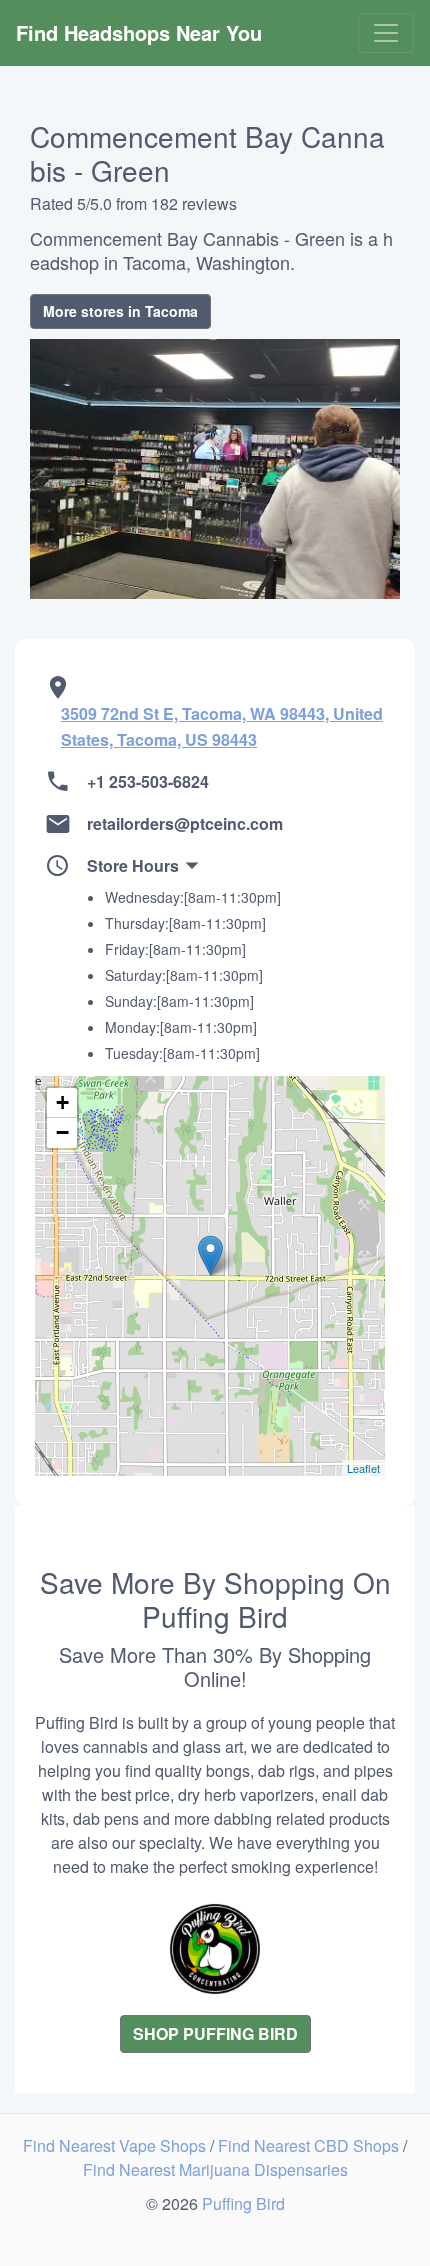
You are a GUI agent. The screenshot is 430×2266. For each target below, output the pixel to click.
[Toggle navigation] (386, 33)
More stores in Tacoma (120, 311)
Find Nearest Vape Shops (116, 2145)
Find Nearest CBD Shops (310, 2145)
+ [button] (62, 1102)
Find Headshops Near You (139, 32)
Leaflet (363, 1468)
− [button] (62, 1132)
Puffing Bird (243, 2203)
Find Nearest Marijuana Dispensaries (215, 2169)
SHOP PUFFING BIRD (215, 2033)
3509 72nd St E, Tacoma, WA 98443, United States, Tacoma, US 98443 (222, 726)
